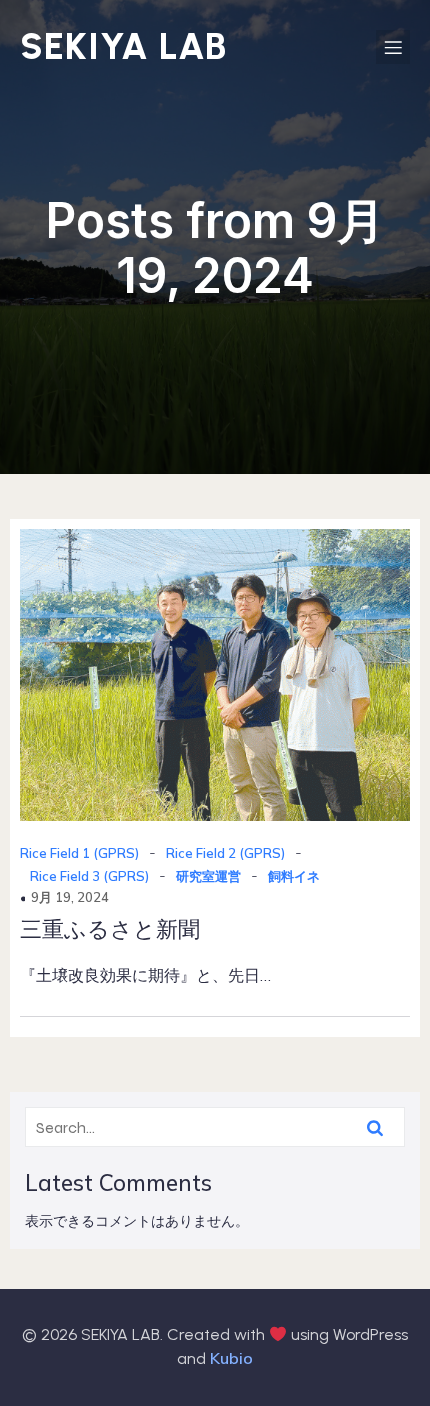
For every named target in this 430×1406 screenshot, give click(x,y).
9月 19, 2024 (70, 897)
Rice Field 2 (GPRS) (225, 853)
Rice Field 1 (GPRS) (79, 853)
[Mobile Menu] (393, 47)
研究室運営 (208, 876)
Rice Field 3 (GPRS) (89, 876)
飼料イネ (294, 876)
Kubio (231, 1358)
